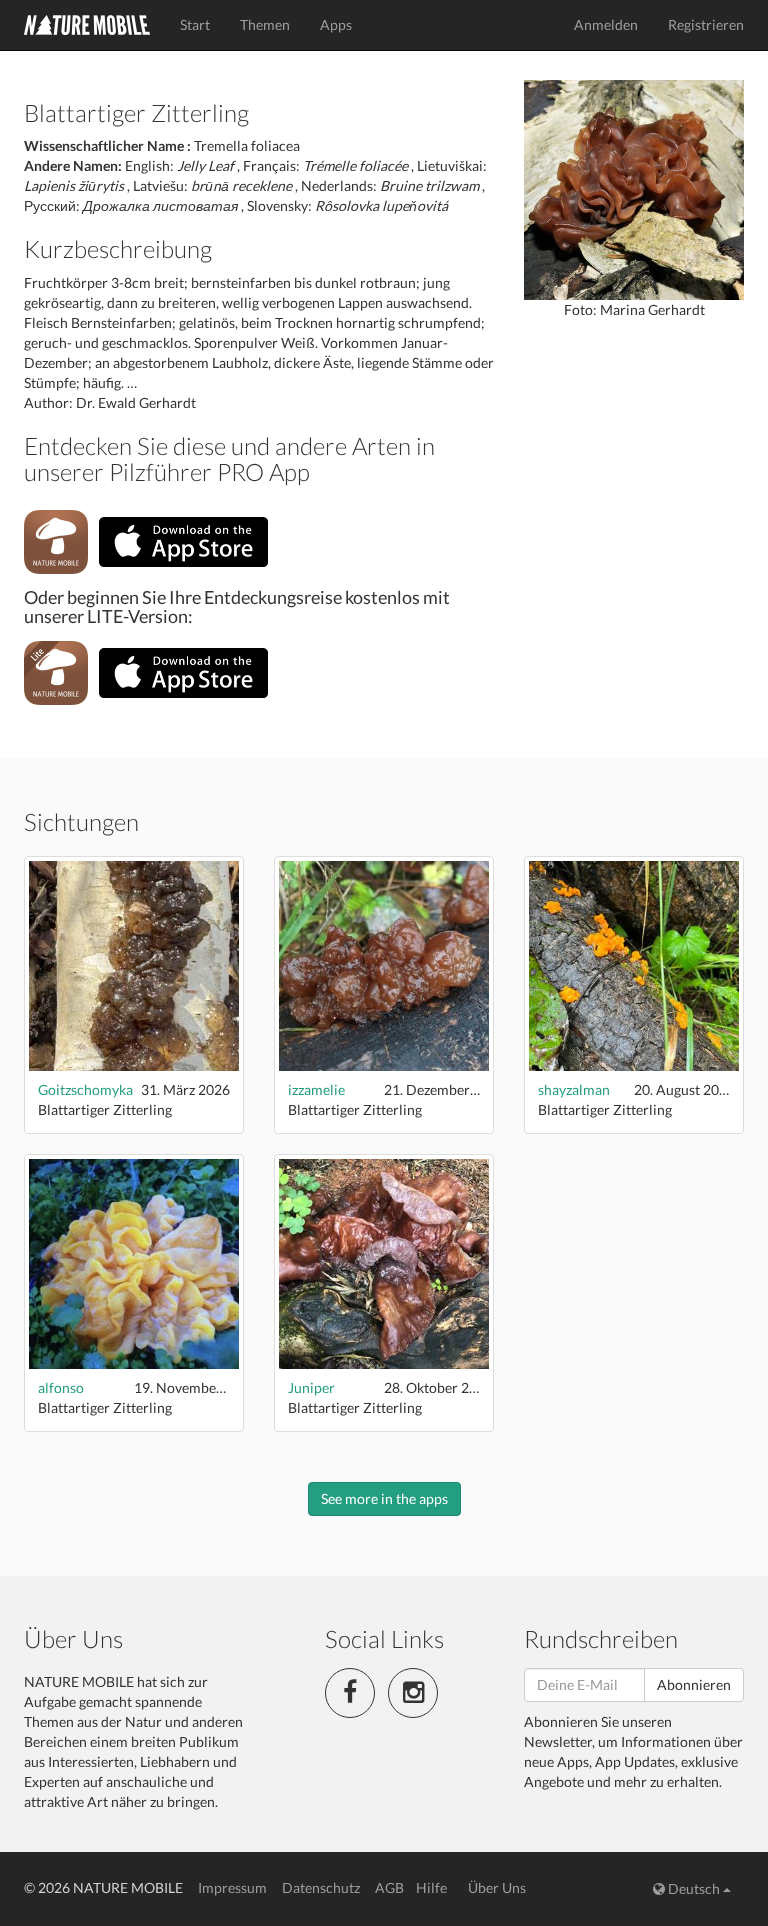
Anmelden (606, 24)
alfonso (61, 1387)
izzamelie (316, 1089)
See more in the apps (384, 1498)
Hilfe (431, 1887)
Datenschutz (321, 1887)
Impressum (232, 1887)
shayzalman (574, 1089)
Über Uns (497, 1887)
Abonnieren (694, 1684)
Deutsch (694, 1888)
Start (195, 24)
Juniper (311, 1387)
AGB (389, 1887)
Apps (336, 24)
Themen (265, 24)
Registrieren (706, 24)
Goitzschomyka (85, 1089)
